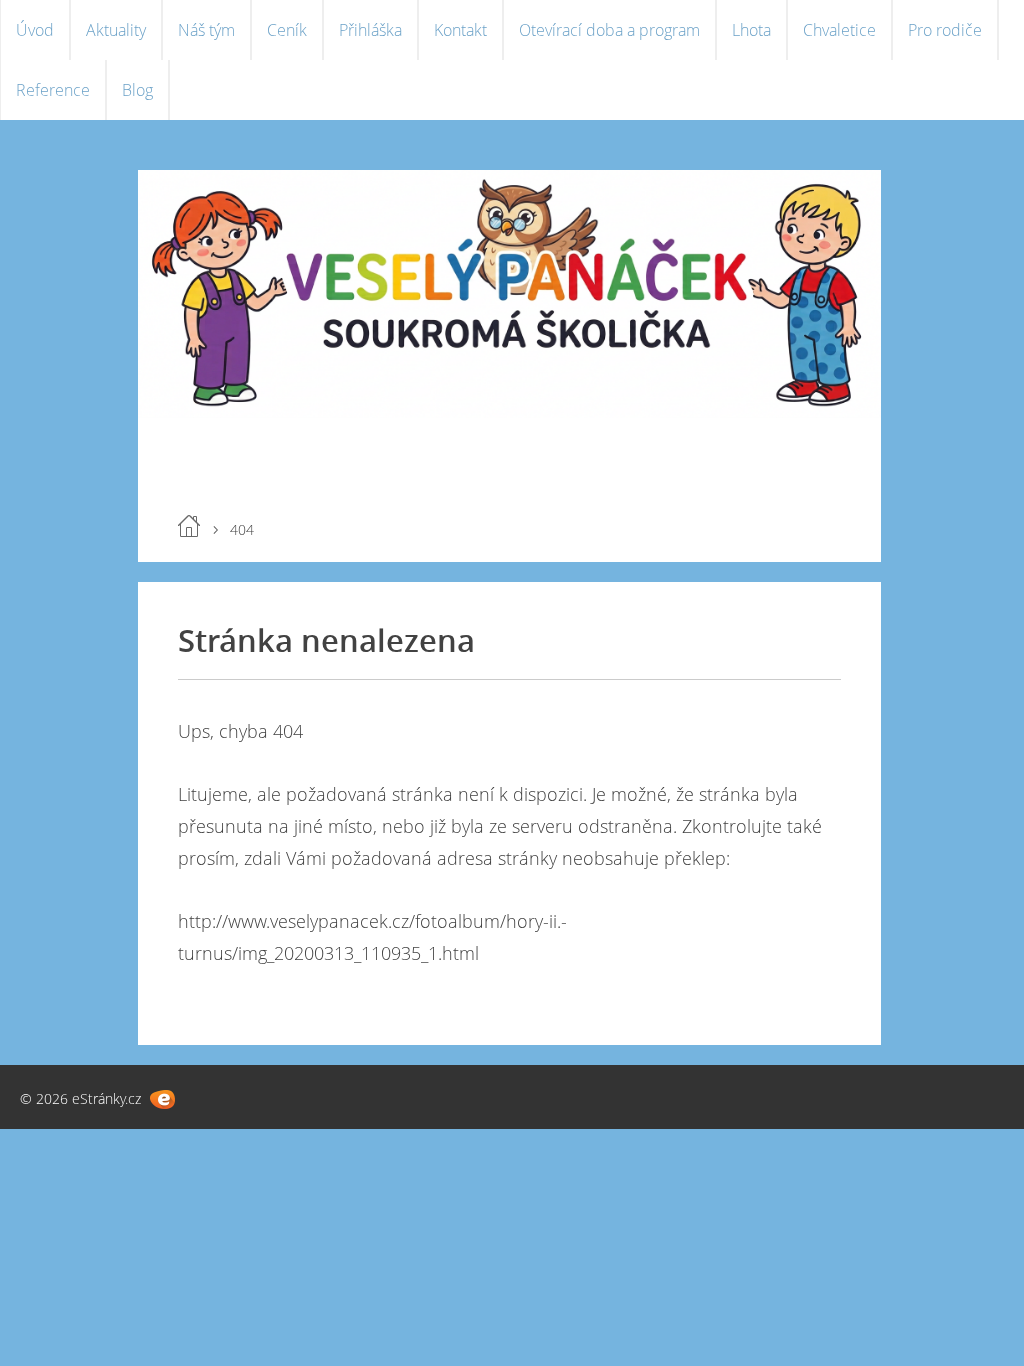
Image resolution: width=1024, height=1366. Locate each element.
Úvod (35, 30)
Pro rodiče (945, 30)
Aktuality (116, 30)
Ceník (287, 30)
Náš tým (206, 30)
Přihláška (370, 30)
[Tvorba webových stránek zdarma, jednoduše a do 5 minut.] (162, 1099)
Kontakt (460, 30)
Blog (137, 90)
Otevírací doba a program (609, 30)
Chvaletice (839, 30)
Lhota (751, 30)
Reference (53, 90)
